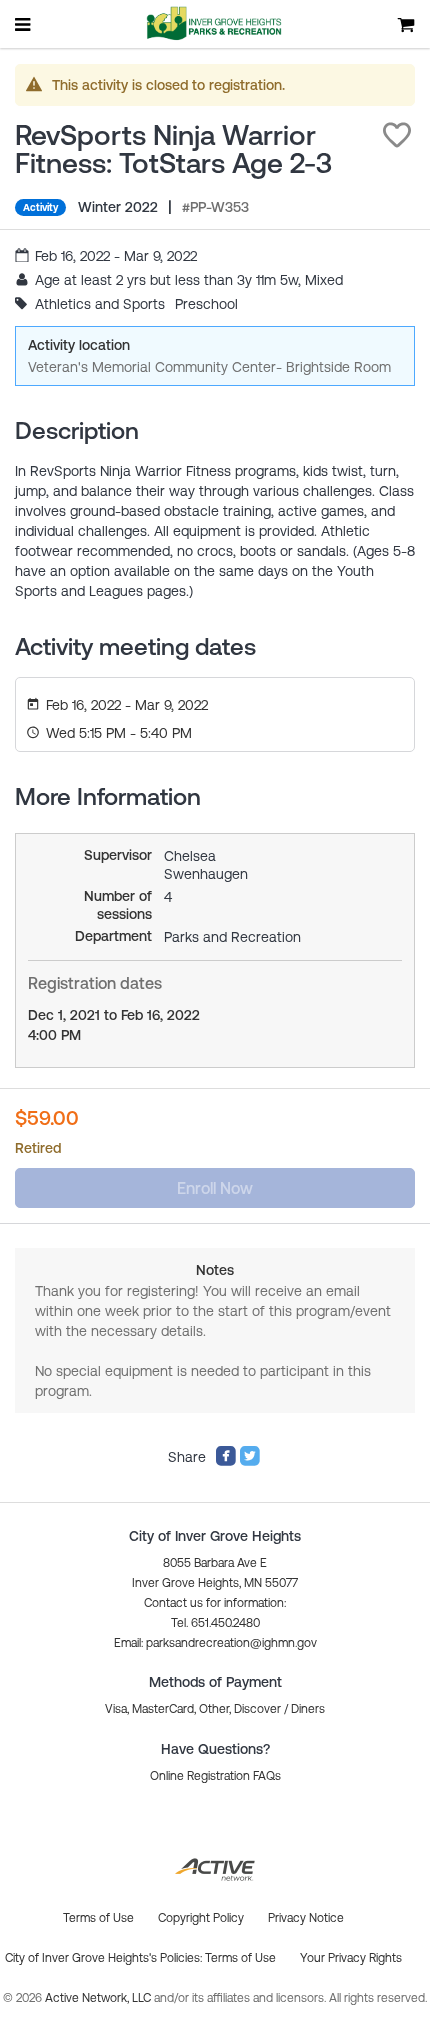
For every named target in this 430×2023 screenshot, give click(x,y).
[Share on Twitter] (250, 1462)
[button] (397, 135)
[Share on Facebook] (226, 1462)
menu (24, 24)
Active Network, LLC (99, 1998)
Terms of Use (240, 1958)
